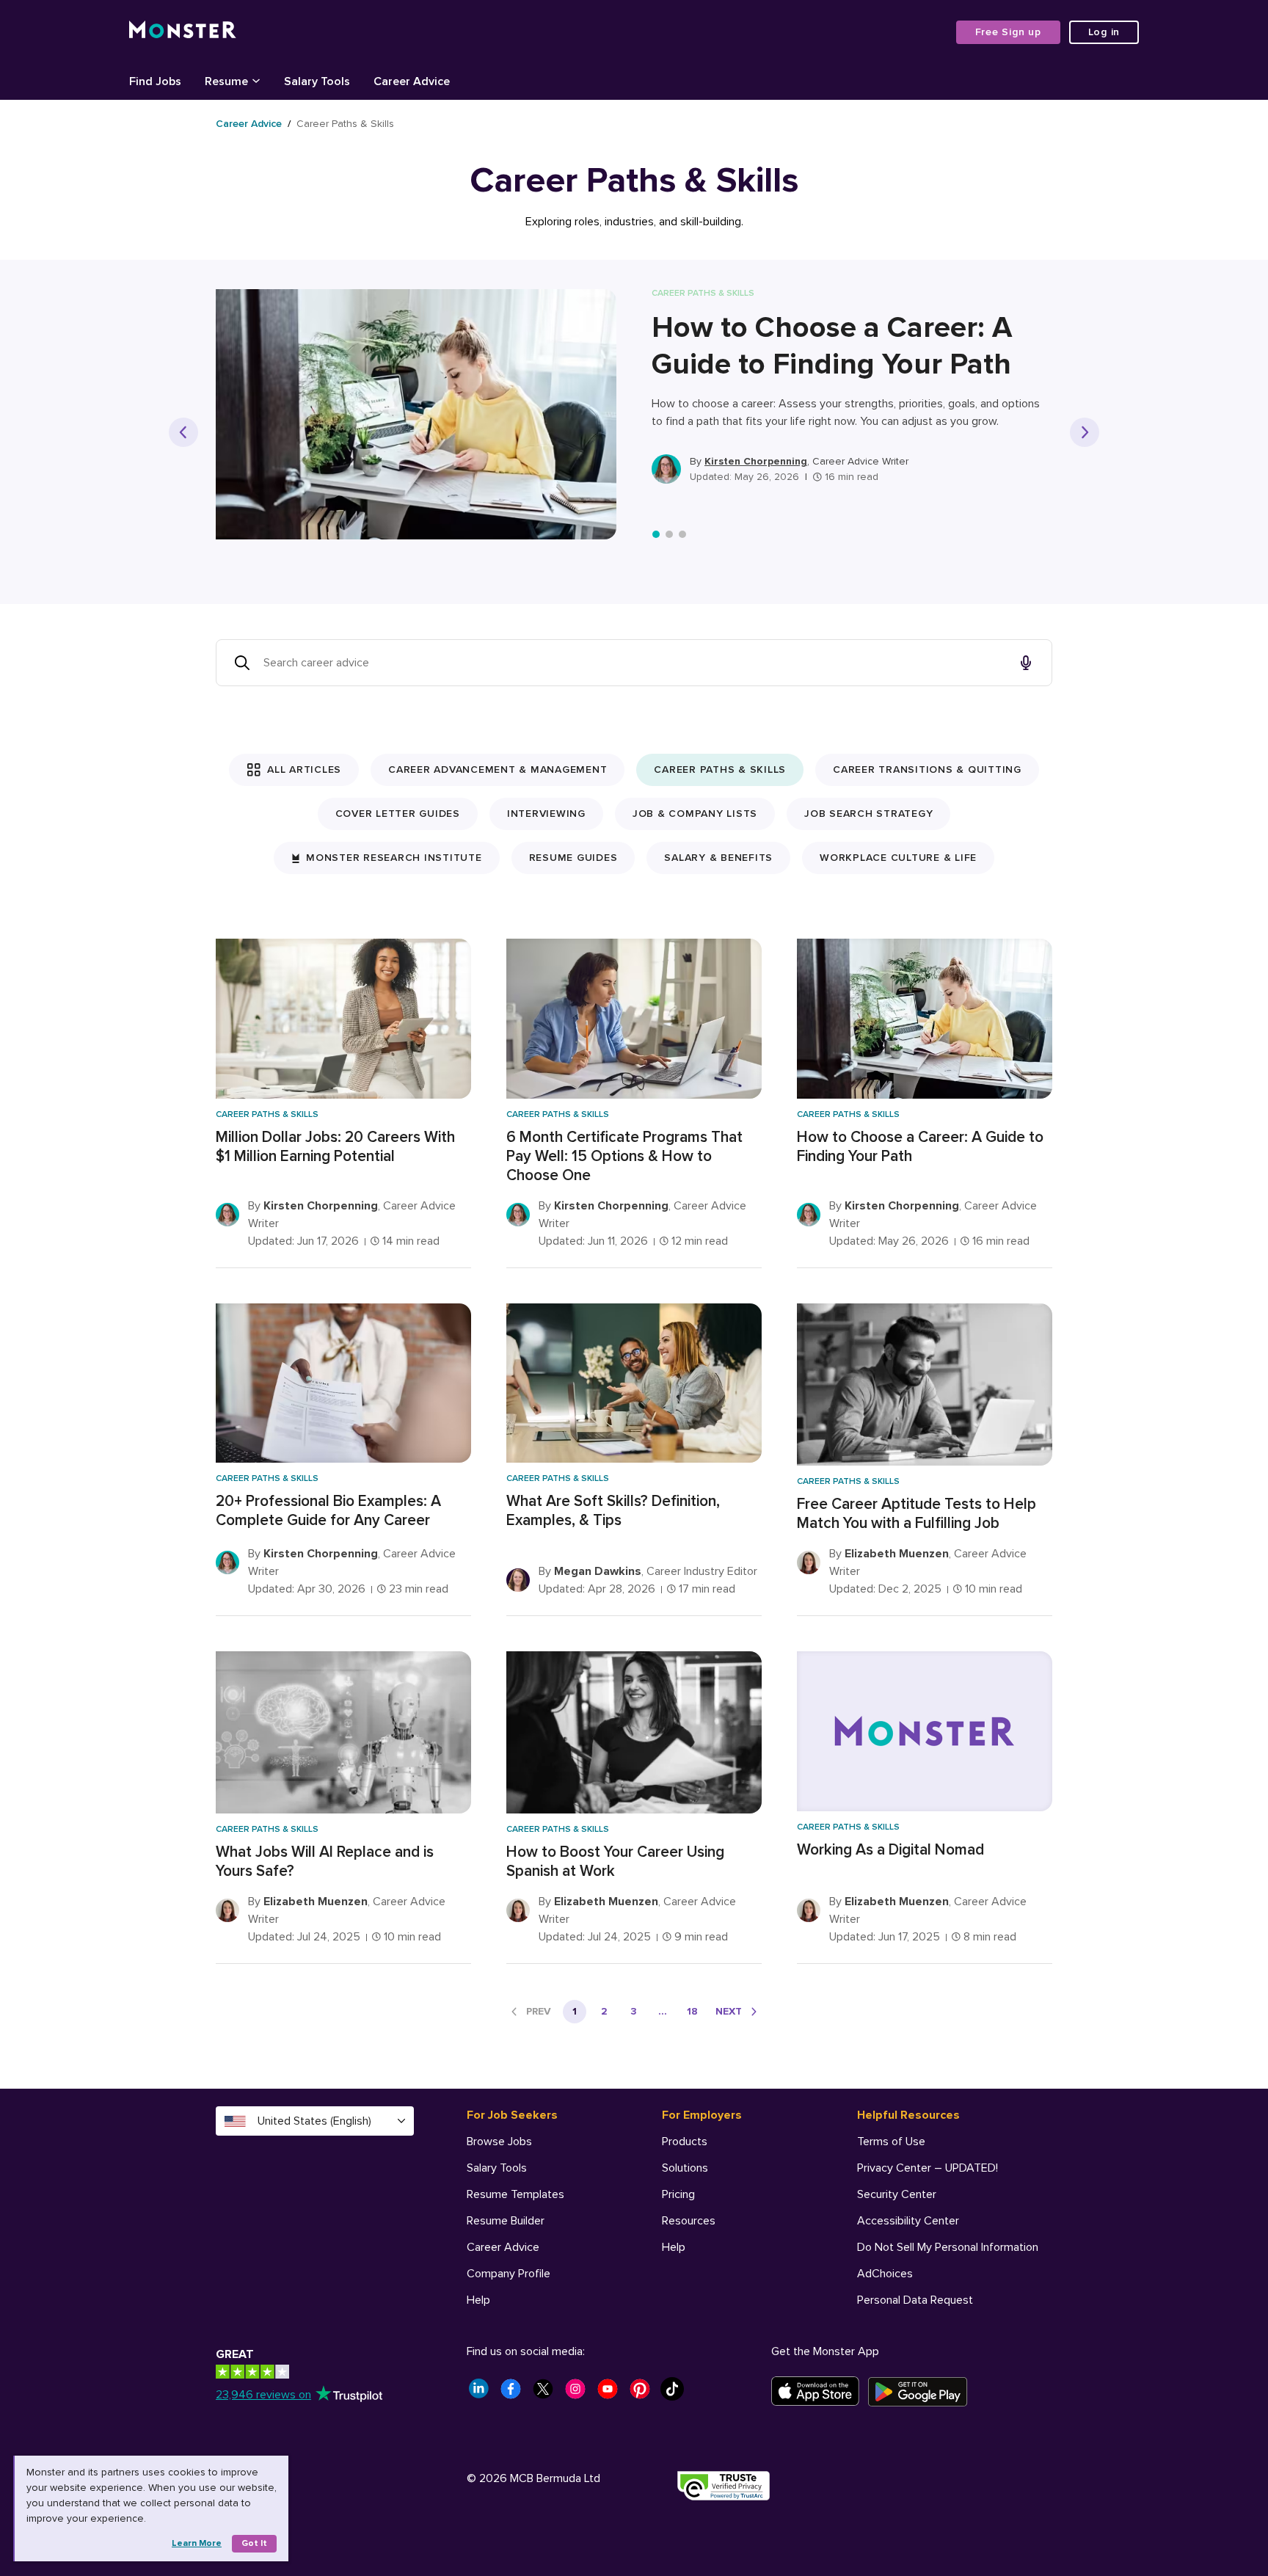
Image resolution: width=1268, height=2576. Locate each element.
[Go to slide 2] (669, 534)
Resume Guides (573, 858)
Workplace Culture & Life (898, 858)
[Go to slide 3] (682, 534)
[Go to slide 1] (656, 534)
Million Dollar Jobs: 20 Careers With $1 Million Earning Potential (335, 1147)
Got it (254, 2543)
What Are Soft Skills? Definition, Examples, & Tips (613, 1511)
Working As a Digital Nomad (890, 1850)
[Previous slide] (183, 432)
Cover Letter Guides (398, 814)
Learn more (197, 2543)
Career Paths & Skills (720, 769)
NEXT (729, 2011)
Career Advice (249, 124)
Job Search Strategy (868, 814)
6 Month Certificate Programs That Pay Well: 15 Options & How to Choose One (624, 1156)
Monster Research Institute (394, 858)
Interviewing (546, 814)
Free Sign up (1008, 32)
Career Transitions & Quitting (927, 769)
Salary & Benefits (718, 858)
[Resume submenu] (256, 80)
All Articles (304, 769)
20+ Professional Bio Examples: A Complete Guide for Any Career (328, 1511)
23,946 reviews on (263, 2395)
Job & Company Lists (695, 814)
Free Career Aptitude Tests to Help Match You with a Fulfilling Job (917, 1514)
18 (692, 2011)
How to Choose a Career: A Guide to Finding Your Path (832, 346)
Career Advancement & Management (498, 769)
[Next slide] (1085, 432)
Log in (1104, 32)
